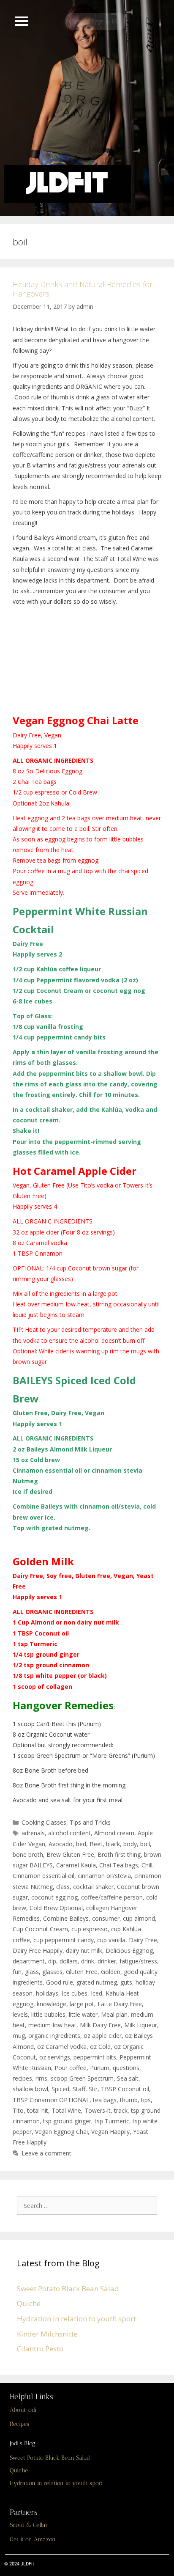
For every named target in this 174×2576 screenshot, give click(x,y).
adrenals (33, 1833)
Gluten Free (82, 1972)
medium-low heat (52, 2025)
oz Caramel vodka (62, 2047)
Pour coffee (71, 2068)
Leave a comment (46, 2153)
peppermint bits (95, 2057)
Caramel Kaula (76, 1865)
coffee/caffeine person (112, 1897)
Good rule (60, 1982)
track (121, 2110)
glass (32, 1972)
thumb (129, 2100)
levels (20, 2014)
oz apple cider (103, 2036)
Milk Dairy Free (100, 2025)
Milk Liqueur (141, 2025)
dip (52, 1961)
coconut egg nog (54, 1897)
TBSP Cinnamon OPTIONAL (51, 2100)
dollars (69, 1961)
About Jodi (23, 2410)
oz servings (55, 2057)
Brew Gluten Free (70, 1854)
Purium (100, 2068)
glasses (52, 1972)
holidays (47, 1993)
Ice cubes (75, 1993)
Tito (18, 2110)
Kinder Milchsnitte (47, 2334)
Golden (111, 1972)
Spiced (60, 2089)
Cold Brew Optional (56, 1908)
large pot (82, 2004)
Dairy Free (143, 1940)
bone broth (28, 1854)
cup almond (139, 1918)
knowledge (52, 2004)
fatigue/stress (138, 1961)
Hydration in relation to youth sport (76, 2319)
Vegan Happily (110, 2132)
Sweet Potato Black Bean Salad (68, 2289)
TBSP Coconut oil (125, 2089)
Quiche (29, 2303)
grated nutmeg (97, 1982)
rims (41, 2078)
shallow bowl (30, 2089)
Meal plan (114, 2014)
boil (145, 1844)
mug (19, 2036)
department (29, 1961)
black (113, 1844)
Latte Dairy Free (120, 2004)
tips (146, 2100)
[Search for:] (89, 2205)
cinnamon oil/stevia (104, 1876)
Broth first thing (119, 1854)
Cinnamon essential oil (43, 1876)
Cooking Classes (44, 1822)
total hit (38, 2110)
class (63, 1887)
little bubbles (48, 2014)
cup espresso (90, 1929)
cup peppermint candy (64, 1940)
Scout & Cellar (29, 2525)
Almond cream (114, 1833)
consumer (106, 1918)
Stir (93, 2089)
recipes (22, 2078)
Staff (79, 2089)
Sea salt (128, 2078)
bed (81, 1844)
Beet (96, 1844)
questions (126, 2068)
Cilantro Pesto (40, 2349)
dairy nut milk (84, 1951)
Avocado (61, 1844)
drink (88, 1961)
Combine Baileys (66, 1918)
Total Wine (66, 2110)
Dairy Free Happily (38, 1951)
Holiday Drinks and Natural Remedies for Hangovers (83, 289)
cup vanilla (111, 1940)
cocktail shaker (93, 1887)
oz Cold (100, 2047)
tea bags (105, 2100)
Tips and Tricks (90, 1822)
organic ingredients (54, 2036)
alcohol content (69, 1833)
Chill (147, 1865)
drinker (107, 1961)
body (130, 1844)
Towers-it (98, 2110)
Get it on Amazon (33, 2539)
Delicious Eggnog (129, 1951)
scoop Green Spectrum (82, 2078)
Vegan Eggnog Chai (61, 2132)
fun (17, 1972)
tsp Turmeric (112, 2121)
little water (83, 2014)
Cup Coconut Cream (40, 1929)
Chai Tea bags (119, 1865)
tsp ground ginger (67, 2121)
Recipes (19, 2424)
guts (126, 1982)
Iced (97, 1993)
